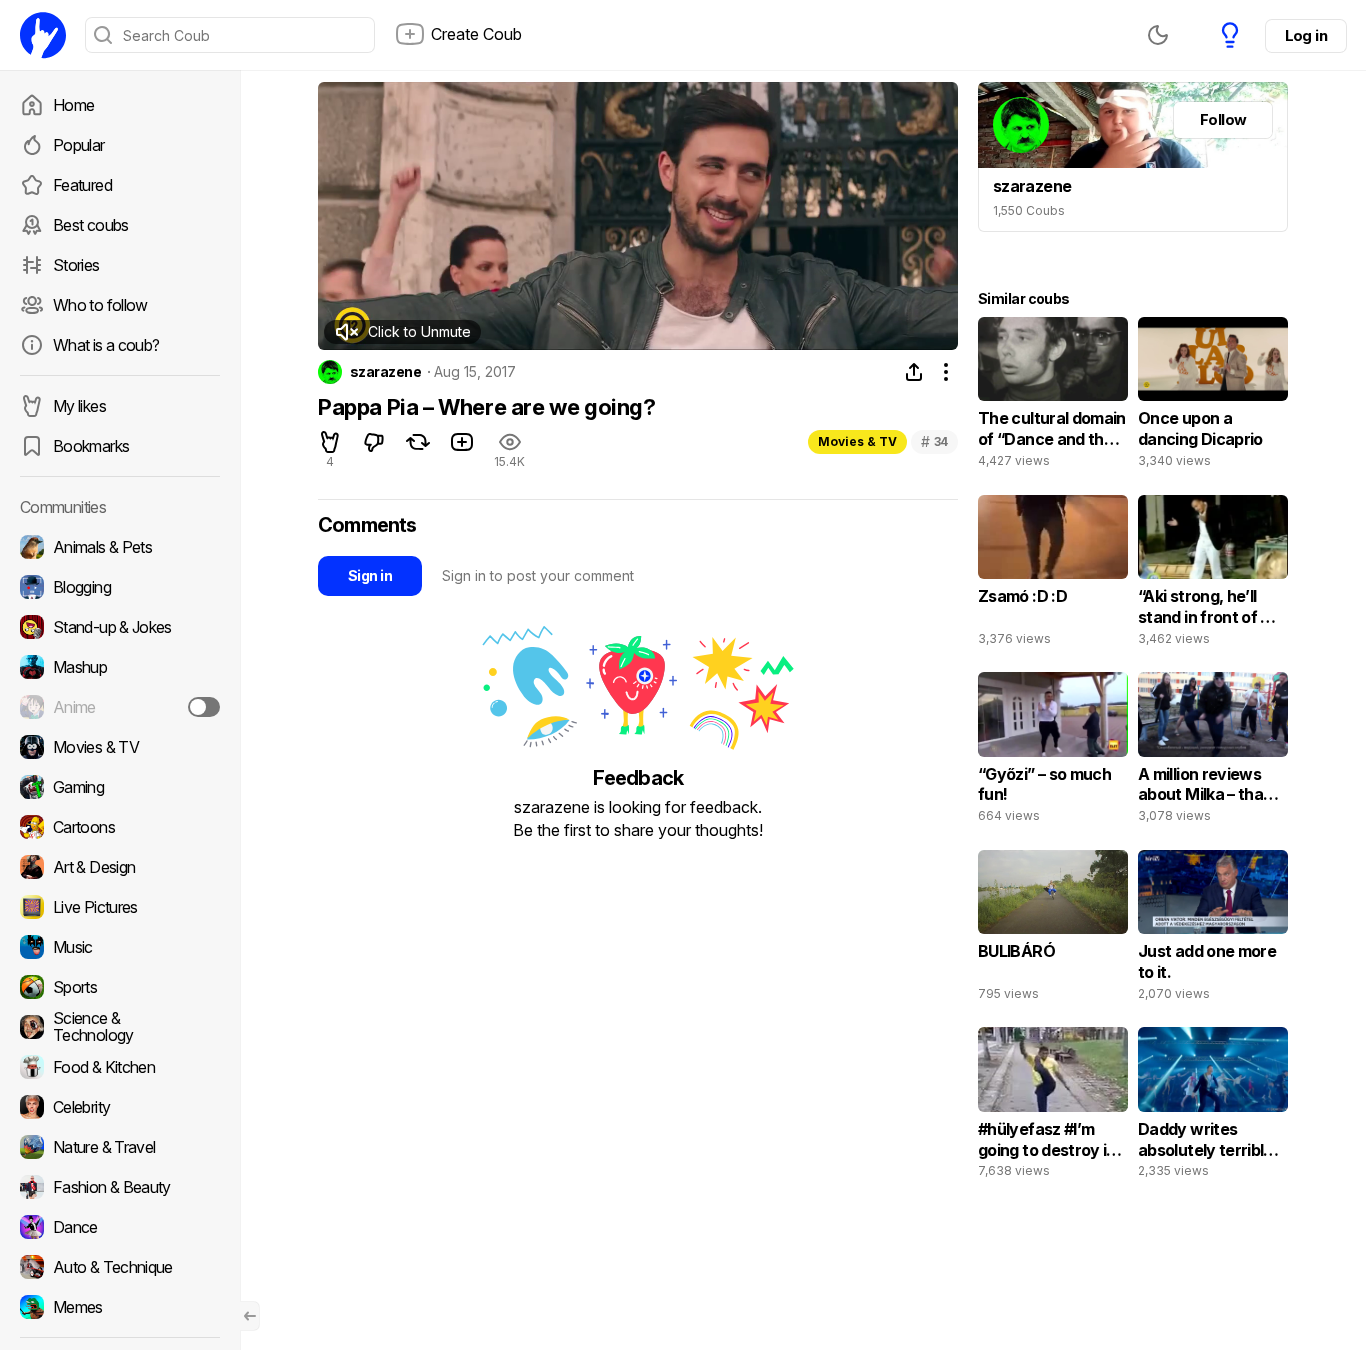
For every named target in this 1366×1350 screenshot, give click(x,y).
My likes (79, 406)
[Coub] (43, 35)
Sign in (370, 575)
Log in (1306, 35)
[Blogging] (120, 587)
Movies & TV (857, 441)
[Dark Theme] (1158, 35)
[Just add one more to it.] (1213, 930)
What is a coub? (106, 345)
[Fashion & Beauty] (120, 1187)
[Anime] (120, 707)
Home (73, 105)
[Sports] (120, 987)
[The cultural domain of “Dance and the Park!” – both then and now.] (1053, 397)
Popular (79, 145)
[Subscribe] (204, 707)
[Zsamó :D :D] (1053, 575)
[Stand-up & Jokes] (120, 627)
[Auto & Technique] (120, 1267)
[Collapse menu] (250, 1316)
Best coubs (91, 225)
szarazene (385, 372)
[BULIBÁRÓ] (1053, 930)
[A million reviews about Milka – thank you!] (1213, 752)
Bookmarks (91, 446)
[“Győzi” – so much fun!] (1053, 752)
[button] (402, 332)
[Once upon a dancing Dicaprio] (1213, 397)
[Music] (120, 947)
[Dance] (120, 1227)
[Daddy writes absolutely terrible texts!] (1213, 1107)
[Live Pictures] (120, 907)
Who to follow (100, 305)
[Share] (914, 372)
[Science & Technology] (120, 1027)
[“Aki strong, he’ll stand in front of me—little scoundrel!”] (1213, 575)
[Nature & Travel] (120, 1147)
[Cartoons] (120, 827)
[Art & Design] (120, 867)
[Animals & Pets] (120, 547)
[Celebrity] (120, 1107)
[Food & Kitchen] (120, 1067)
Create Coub (476, 34)
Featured (82, 185)
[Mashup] (120, 667)
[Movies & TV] (120, 747)
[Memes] (120, 1307)
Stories (76, 265)
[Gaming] (120, 787)
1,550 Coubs (1029, 210)
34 (934, 441)
